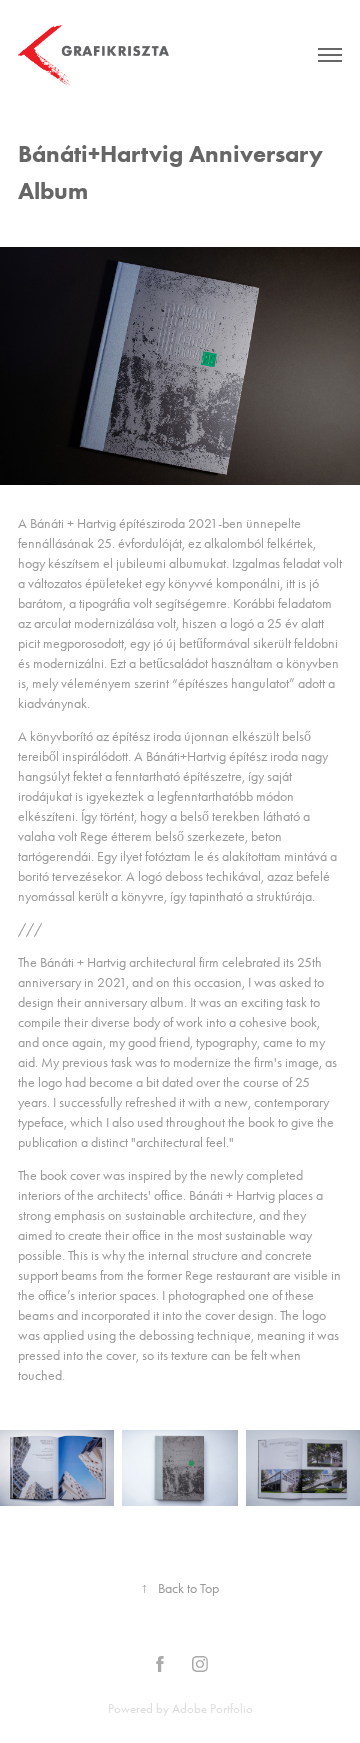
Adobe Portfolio (212, 1708)
